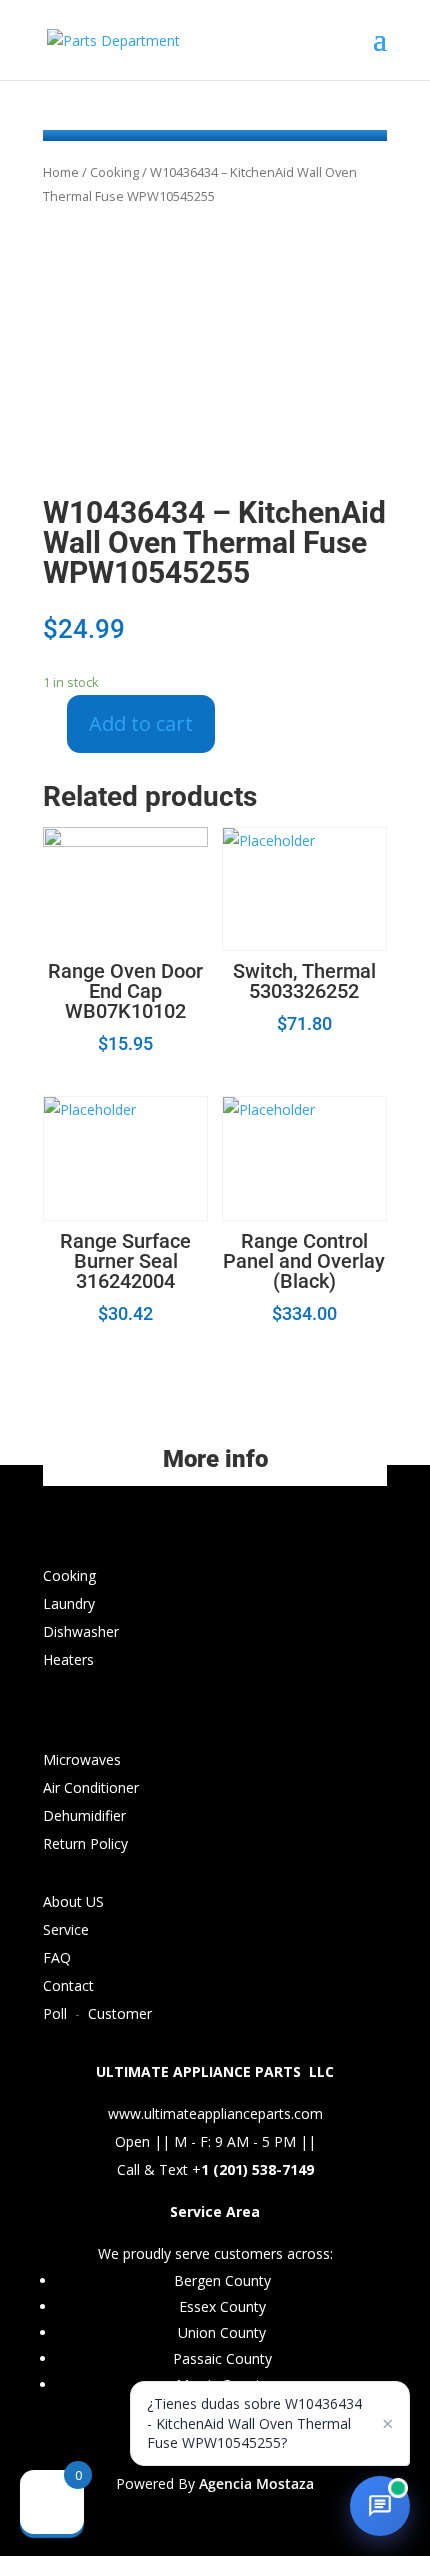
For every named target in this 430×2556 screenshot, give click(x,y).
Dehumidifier (84, 1815)
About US (73, 1901)
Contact (68, 1985)
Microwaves (82, 1759)
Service (66, 1929)
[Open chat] (380, 2506)
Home (61, 172)
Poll (55, 2013)
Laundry (69, 1603)
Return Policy (85, 1843)
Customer (120, 2013)
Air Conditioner (91, 1787)
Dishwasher (81, 1631)
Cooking (114, 172)
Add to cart (141, 723)
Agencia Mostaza (256, 2483)
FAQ (57, 1957)
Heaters (68, 1659)
